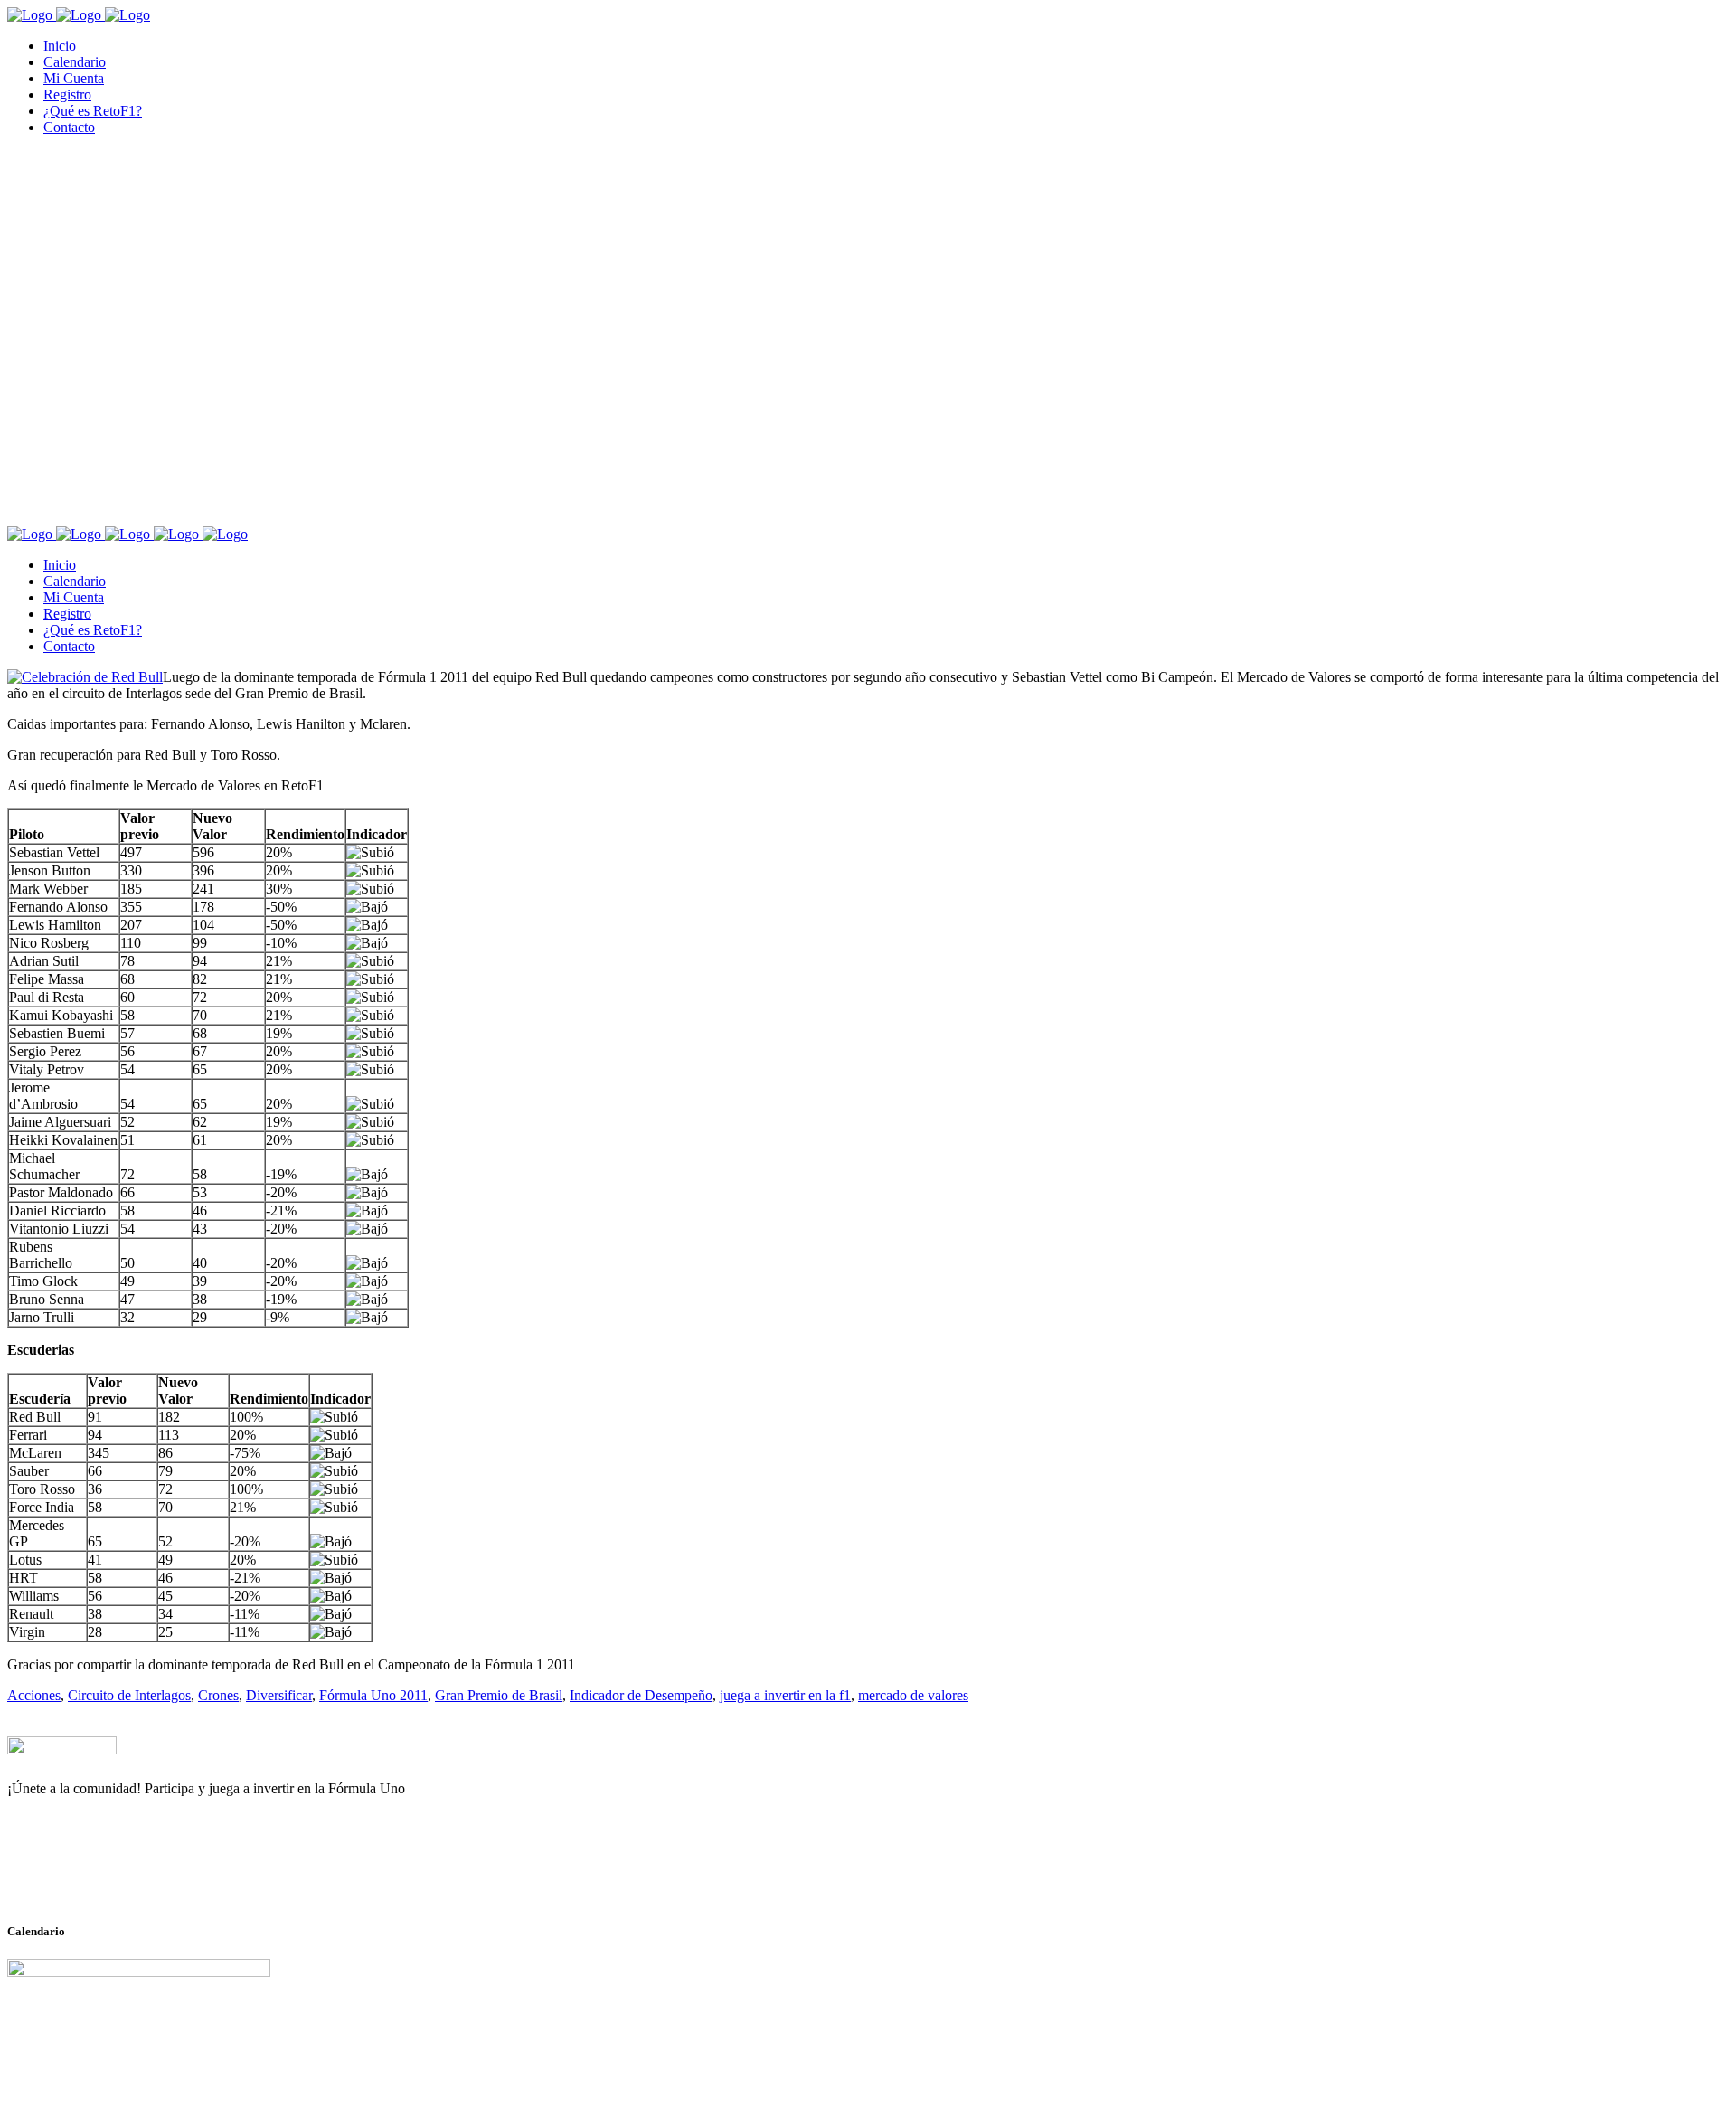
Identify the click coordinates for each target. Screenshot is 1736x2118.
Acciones (34, 1695)
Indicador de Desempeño (641, 1695)
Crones (218, 1695)
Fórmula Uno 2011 (373, 1695)
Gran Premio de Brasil (499, 1695)
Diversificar (279, 1695)
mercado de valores (913, 1695)
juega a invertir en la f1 (785, 1695)
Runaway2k (94, 1877)
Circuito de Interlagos (129, 1695)
